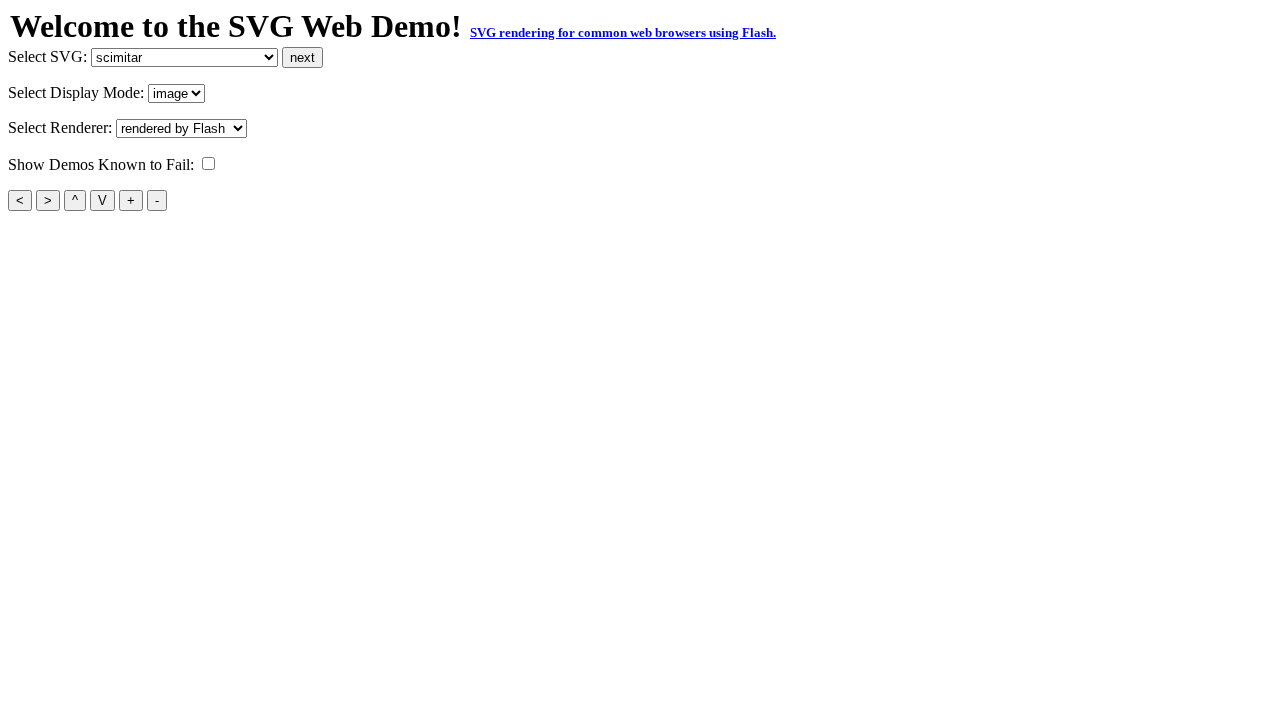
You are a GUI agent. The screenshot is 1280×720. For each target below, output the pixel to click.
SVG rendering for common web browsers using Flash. (623, 32)
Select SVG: (49, 56)
